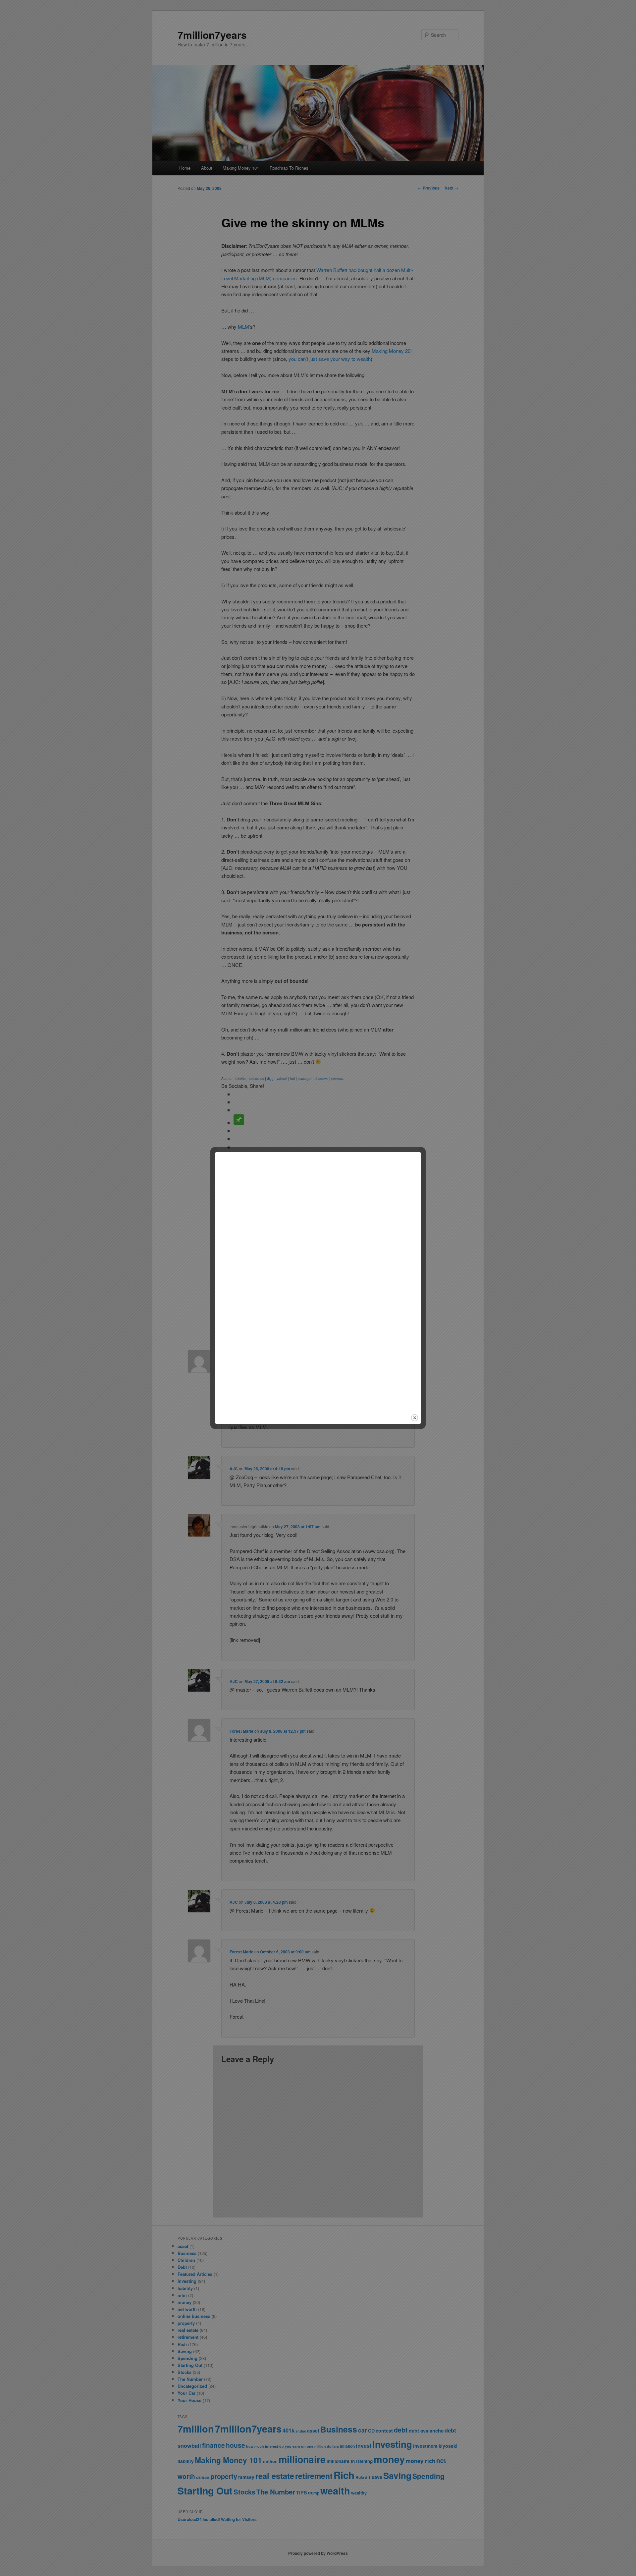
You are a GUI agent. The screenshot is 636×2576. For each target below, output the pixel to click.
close (415, 1418)
